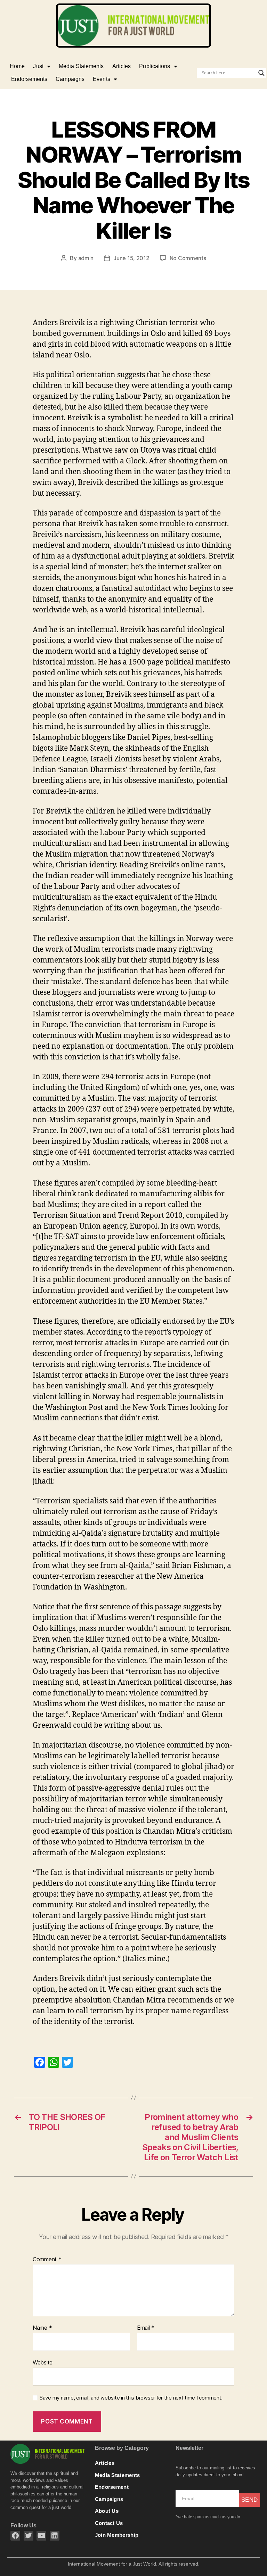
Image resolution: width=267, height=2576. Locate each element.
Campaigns (70, 79)
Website (43, 2362)
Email (146, 2328)
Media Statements (81, 66)
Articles (122, 66)
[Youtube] (41, 2536)
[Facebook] (15, 2536)
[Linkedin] (55, 2536)
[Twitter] (29, 2536)
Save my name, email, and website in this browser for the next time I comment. (131, 2398)
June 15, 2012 (131, 258)
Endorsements (29, 79)
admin (86, 258)
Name (42, 2328)
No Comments (188, 258)
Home (17, 66)
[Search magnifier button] (261, 73)
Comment (47, 2260)
